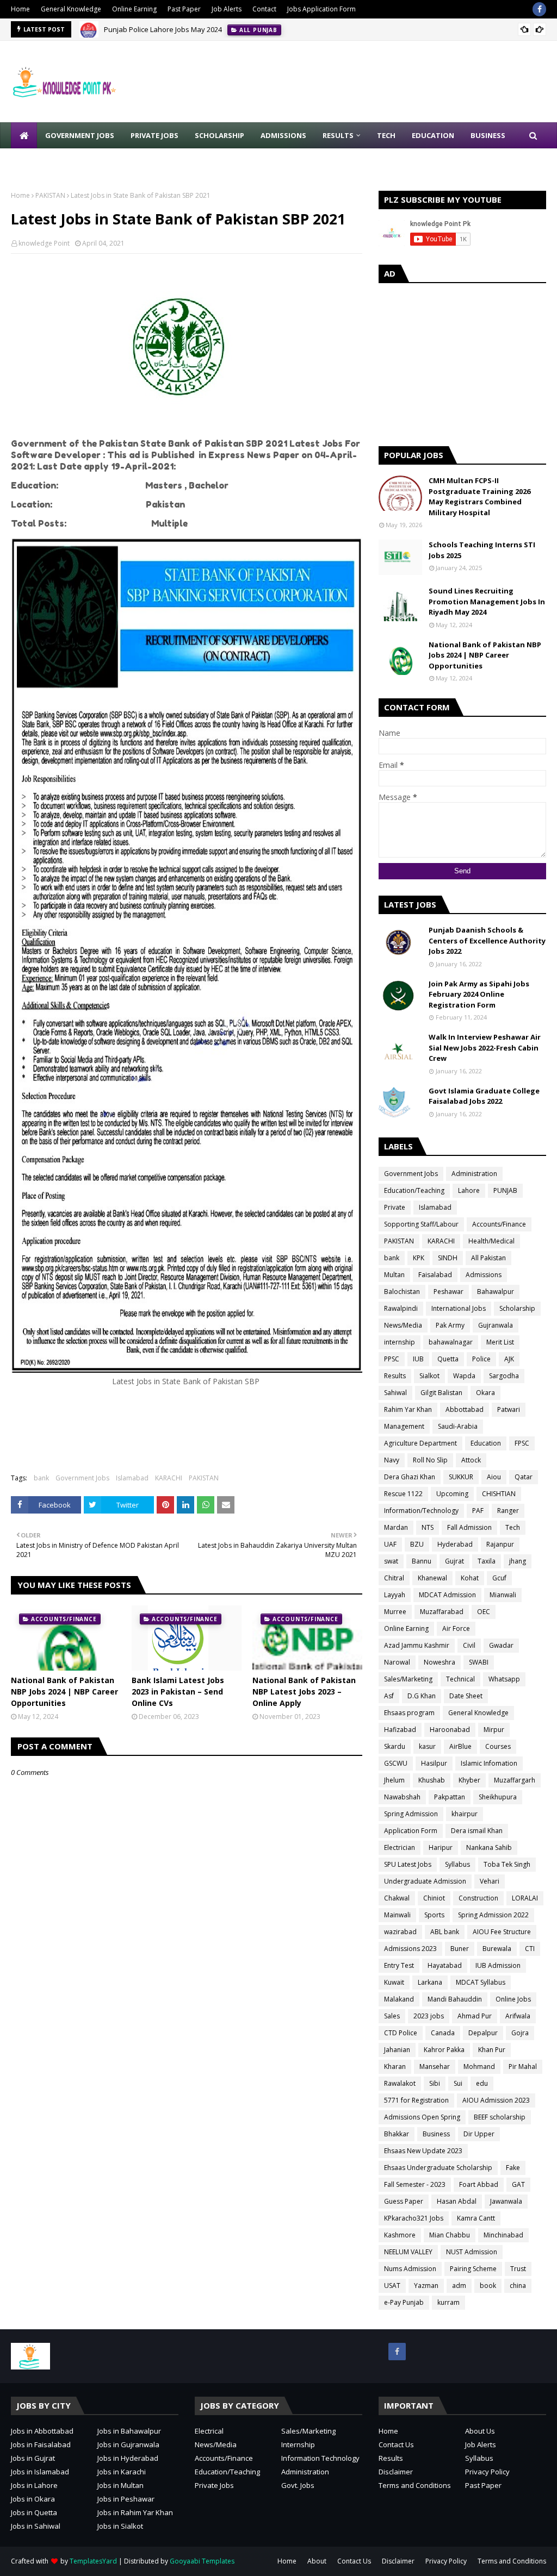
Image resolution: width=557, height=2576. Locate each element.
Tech (513, 1527)
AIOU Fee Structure (502, 1932)
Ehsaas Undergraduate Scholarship (438, 2168)
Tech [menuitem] (386, 135)
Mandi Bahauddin (455, 1999)
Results (395, 1376)
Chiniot (434, 1898)
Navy (392, 1460)
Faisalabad (435, 1275)
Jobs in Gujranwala (128, 2444)
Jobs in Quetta (34, 2512)
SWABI (479, 1662)
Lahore (469, 1190)
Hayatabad (445, 1965)
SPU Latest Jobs (408, 1864)
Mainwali (397, 1915)
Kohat (470, 1578)
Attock (471, 1460)
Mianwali (503, 1595)
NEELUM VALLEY (408, 2252)
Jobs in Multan (120, 2485)
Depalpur (483, 2033)
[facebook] (539, 9)
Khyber (469, 1780)
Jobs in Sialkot (120, 2526)
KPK (419, 1258)
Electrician (400, 1847)
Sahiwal (395, 1393)
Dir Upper (479, 2134)
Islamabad (132, 1478)
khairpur (465, 1814)
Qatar (524, 1477)
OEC (484, 1612)
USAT (392, 2286)
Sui (458, 2083)
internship (400, 1342)
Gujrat (454, 1561)
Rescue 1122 (403, 1494)
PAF (478, 1511)
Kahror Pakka (444, 2050)
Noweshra (440, 1662)
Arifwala (518, 2016)
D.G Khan (422, 1696)
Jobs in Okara (33, 2499)
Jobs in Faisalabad (41, 2444)
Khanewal (432, 1578)
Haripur (441, 1847)
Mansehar (435, 2067)
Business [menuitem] (488, 135)
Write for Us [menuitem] (44, 161)
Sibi (435, 2083)
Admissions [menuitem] (283, 135)
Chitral (394, 1578)
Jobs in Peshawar (126, 2499)
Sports (434, 1915)
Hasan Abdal (457, 2201)
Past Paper (184, 9)
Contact (264, 9)
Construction (478, 1898)
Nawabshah (402, 1797)
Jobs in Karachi (122, 2472)
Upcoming (452, 1494)
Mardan (396, 1527)
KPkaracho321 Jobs (414, 2218)
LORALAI (525, 1898)
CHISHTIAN (499, 1494)
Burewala (497, 1949)
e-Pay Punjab (404, 2302)
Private (395, 1207)
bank (41, 1478)
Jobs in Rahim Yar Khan (135, 2512)
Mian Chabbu (450, 2235)
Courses (498, 1746)
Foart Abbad (479, 2184)
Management (404, 1426)
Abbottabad (465, 1409)
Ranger (508, 1511)
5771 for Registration (416, 2100)
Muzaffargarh (515, 1780)
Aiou (494, 1477)
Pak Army (450, 1325)
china (518, 2286)
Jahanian (397, 2050)
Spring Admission (411, 1814)
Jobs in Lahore (34, 2485)
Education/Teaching (414, 1190)
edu (482, 2083)
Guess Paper (404, 2201)
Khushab (432, 1780)
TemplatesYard (93, 2561)
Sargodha (504, 1376)
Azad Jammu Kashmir (417, 1645)
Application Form (411, 1831)
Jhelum (394, 1780)
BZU (417, 1544)
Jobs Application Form (321, 9)
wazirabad (400, 1932)
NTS (428, 1527)
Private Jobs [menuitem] (154, 135)
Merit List (500, 1342)
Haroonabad (450, 1730)
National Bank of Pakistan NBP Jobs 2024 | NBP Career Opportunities (64, 1692)
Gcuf (499, 1578)
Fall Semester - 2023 (415, 2184)
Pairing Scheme (473, 2269)
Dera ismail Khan (477, 1831)
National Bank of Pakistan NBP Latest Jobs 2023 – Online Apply (304, 1692)
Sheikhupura (498, 1797)
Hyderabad (455, 1544)
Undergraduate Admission (425, 1881)
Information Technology (320, 2458)
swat (391, 1561)
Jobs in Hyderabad (128, 2458)
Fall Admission (469, 1527)
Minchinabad (503, 2235)
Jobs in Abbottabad (42, 2431)
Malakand (399, 1999)
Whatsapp (504, 1679)
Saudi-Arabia (458, 1426)
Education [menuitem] (433, 135)
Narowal (397, 1662)
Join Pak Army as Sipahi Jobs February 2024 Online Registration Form (479, 994)
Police (481, 1359)
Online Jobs (513, 1999)
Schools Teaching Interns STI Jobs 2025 (482, 550)
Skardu (395, 1746)
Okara (485, 1393)
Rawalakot (400, 2083)
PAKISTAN (50, 195)
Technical (460, 1679)
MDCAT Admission (447, 1595)
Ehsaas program (409, 1713)
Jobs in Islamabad (40, 2472)
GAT (518, 2184)
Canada (443, 2033)
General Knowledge (71, 9)
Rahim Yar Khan (408, 1409)
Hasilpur (434, 1763)
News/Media (403, 1325)
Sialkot (429, 1376)
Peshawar (448, 1292)
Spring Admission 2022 (493, 1915)
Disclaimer (396, 2472)
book (488, 2286)
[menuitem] (24, 135)
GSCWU (396, 1763)
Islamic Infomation (489, 1763)
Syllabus (457, 1864)
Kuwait (394, 1982)
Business (436, 2134)
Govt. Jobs (298, 2485)
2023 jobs (429, 2016)
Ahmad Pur (475, 2016)
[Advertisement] (462, 362)
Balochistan (402, 1292)
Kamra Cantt (476, 2218)
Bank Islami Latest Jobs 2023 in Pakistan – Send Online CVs (178, 1692)
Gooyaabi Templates (202, 2561)
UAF (390, 1544)
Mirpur (494, 1730)
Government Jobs (82, 1478)
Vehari (490, 1881)
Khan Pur (492, 2050)
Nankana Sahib (489, 1847)
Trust (518, 2269)
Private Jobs (214, 2485)
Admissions (484, 1275)
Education (486, 1443)
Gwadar (501, 1645)
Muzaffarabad (442, 1612)
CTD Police (401, 2033)
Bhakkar (397, 2134)
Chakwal (397, 1898)
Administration (474, 1174)
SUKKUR (461, 1477)
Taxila (487, 1561)
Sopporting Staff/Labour (421, 1224)
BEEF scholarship (500, 2117)
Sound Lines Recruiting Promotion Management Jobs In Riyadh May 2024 (487, 601)
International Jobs (459, 1308)
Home (20, 9)
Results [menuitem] (338, 135)
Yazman (426, 2286)
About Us (480, 2431)
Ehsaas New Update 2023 (423, 2151)
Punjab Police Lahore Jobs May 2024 (163, 29)
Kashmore (400, 2235)
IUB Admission (498, 1965)
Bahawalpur (496, 1292)
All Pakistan (488, 1258)
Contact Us (396, 2444)
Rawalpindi (401, 1308)
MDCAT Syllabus (481, 1982)
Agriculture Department (420, 1443)
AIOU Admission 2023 (496, 2100)
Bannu (422, 1561)
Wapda (464, 1376)
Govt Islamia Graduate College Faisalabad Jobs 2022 (484, 1096)
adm (459, 2286)
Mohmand (479, 2067)
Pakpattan (450, 1797)
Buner (460, 1949)
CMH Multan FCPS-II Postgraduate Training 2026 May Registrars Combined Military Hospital (479, 496)
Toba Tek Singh (507, 1864)
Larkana (430, 1982)
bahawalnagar (451, 1342)
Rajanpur (500, 1544)
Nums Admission (410, 2269)
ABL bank (445, 1932)
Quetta (448, 1359)
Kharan (395, 2067)
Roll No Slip (430, 1460)
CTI (530, 1949)
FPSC (522, 1443)
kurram (448, 2302)
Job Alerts (227, 9)
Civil (469, 1645)
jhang (518, 1561)
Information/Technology (421, 1511)
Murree (395, 1612)
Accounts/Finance (499, 1224)
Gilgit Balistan (441, 1393)
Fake (513, 2168)
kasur (427, 1746)
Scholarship (517, 1308)
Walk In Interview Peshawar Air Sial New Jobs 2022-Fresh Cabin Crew (485, 1048)
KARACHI (169, 1478)
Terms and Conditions (415, 2485)
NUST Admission (472, 2252)
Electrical (209, 2431)
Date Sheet (466, 1696)
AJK (509, 1359)
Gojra (520, 2033)
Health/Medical (491, 1241)
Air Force (456, 1628)
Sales (392, 2016)
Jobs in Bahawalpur (129, 2431)
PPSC (392, 1359)
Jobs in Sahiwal (36, 2526)
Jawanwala (506, 2201)
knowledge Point (44, 243)
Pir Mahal (523, 2067)
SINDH (448, 1258)
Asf (389, 1696)
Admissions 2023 (410, 1949)
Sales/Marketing (408, 1679)
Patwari (509, 1409)
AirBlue (460, 1746)
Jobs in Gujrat (33, 2458)
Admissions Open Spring (422, 2117)
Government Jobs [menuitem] (80, 135)
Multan (394, 1275)
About (317, 2561)
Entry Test (399, 1965)
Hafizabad (400, 1730)
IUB (418, 1359)
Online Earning (134, 9)
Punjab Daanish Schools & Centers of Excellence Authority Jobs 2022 (487, 940)
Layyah (395, 1595)
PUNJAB (505, 1190)
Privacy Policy (487, 2472)
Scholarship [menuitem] (219, 135)
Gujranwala (496, 1325)
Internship (298, 2444)
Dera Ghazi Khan (410, 1477)
